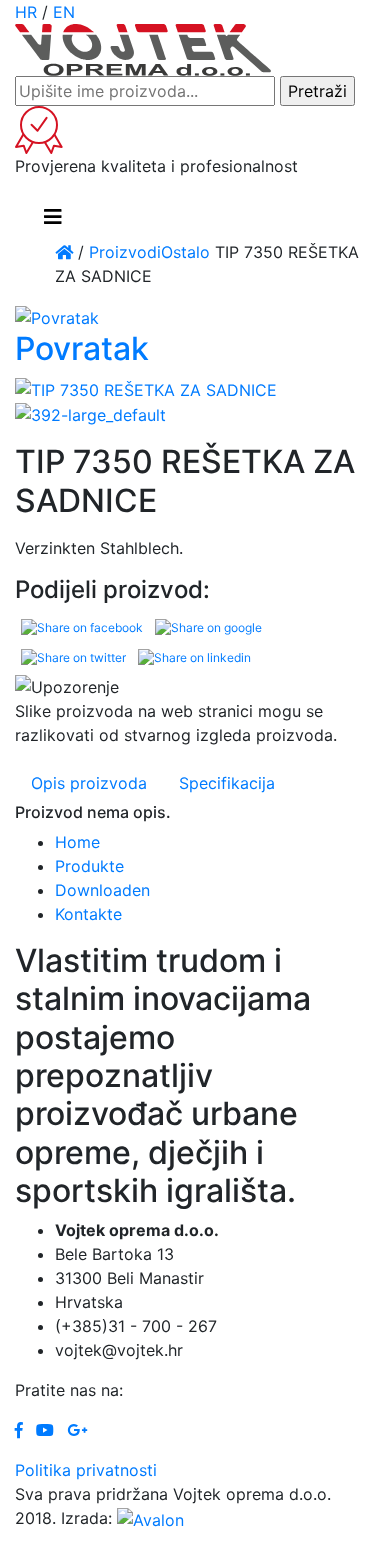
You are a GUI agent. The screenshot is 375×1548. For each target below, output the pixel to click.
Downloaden (102, 890)
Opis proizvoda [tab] (89, 783)
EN (64, 12)
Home (77, 842)
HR (26, 12)
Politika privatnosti (86, 1470)
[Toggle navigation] (53, 217)
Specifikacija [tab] (227, 783)
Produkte (89, 866)
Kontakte (88, 914)
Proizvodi (125, 252)
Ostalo (185, 252)
